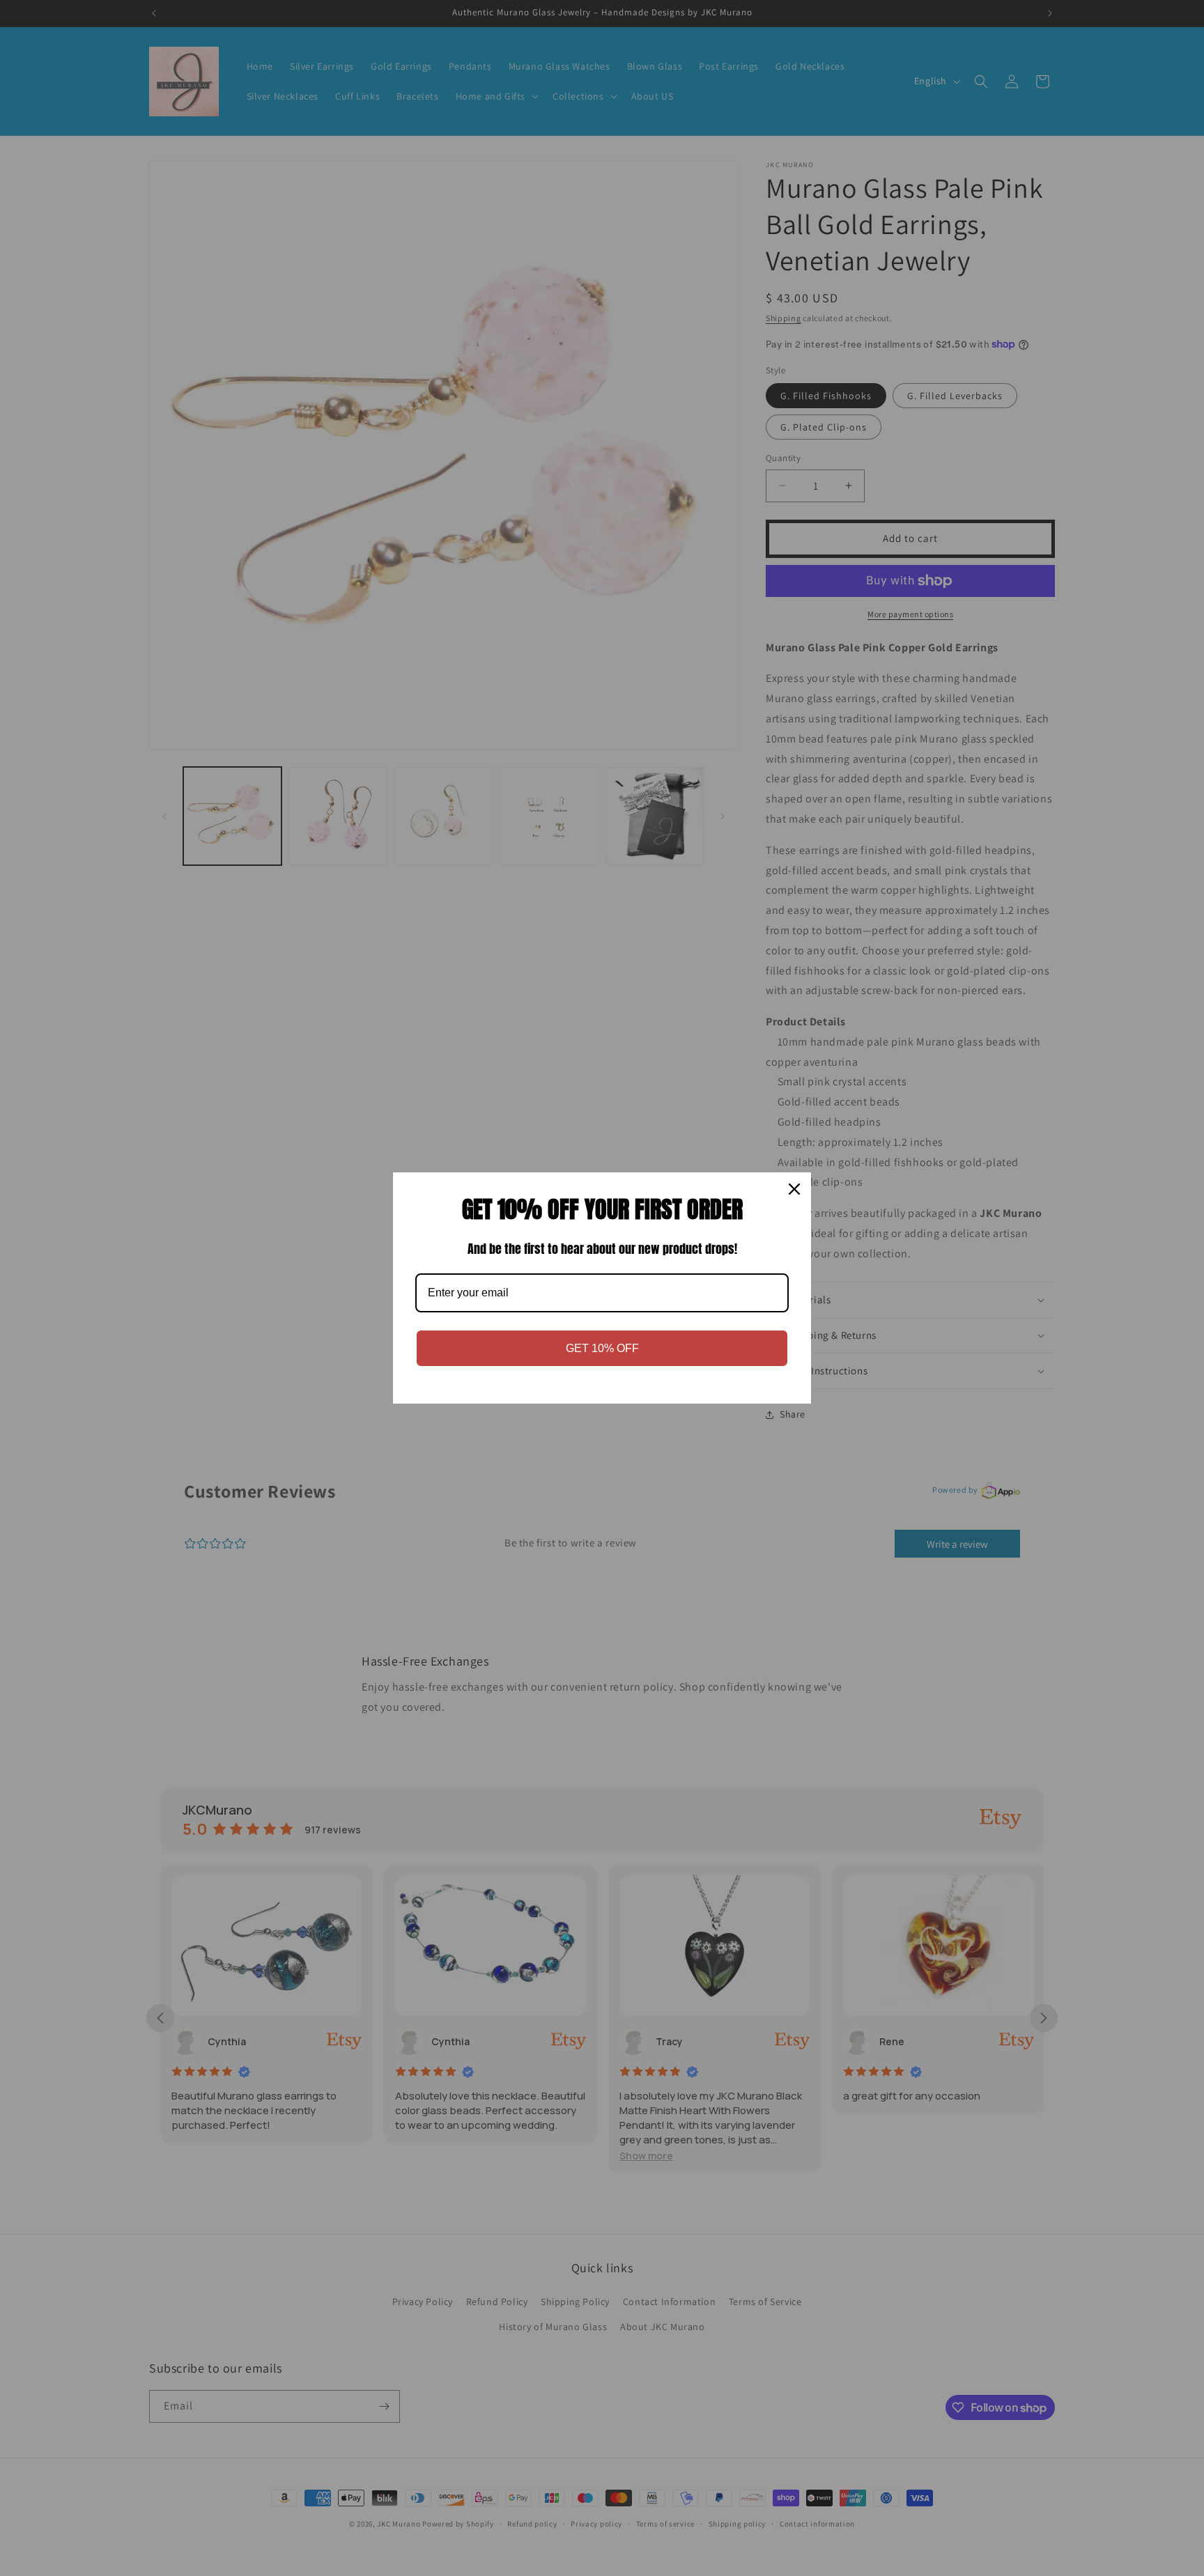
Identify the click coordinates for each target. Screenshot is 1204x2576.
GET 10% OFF (602, 1348)
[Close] (794, 1189)
